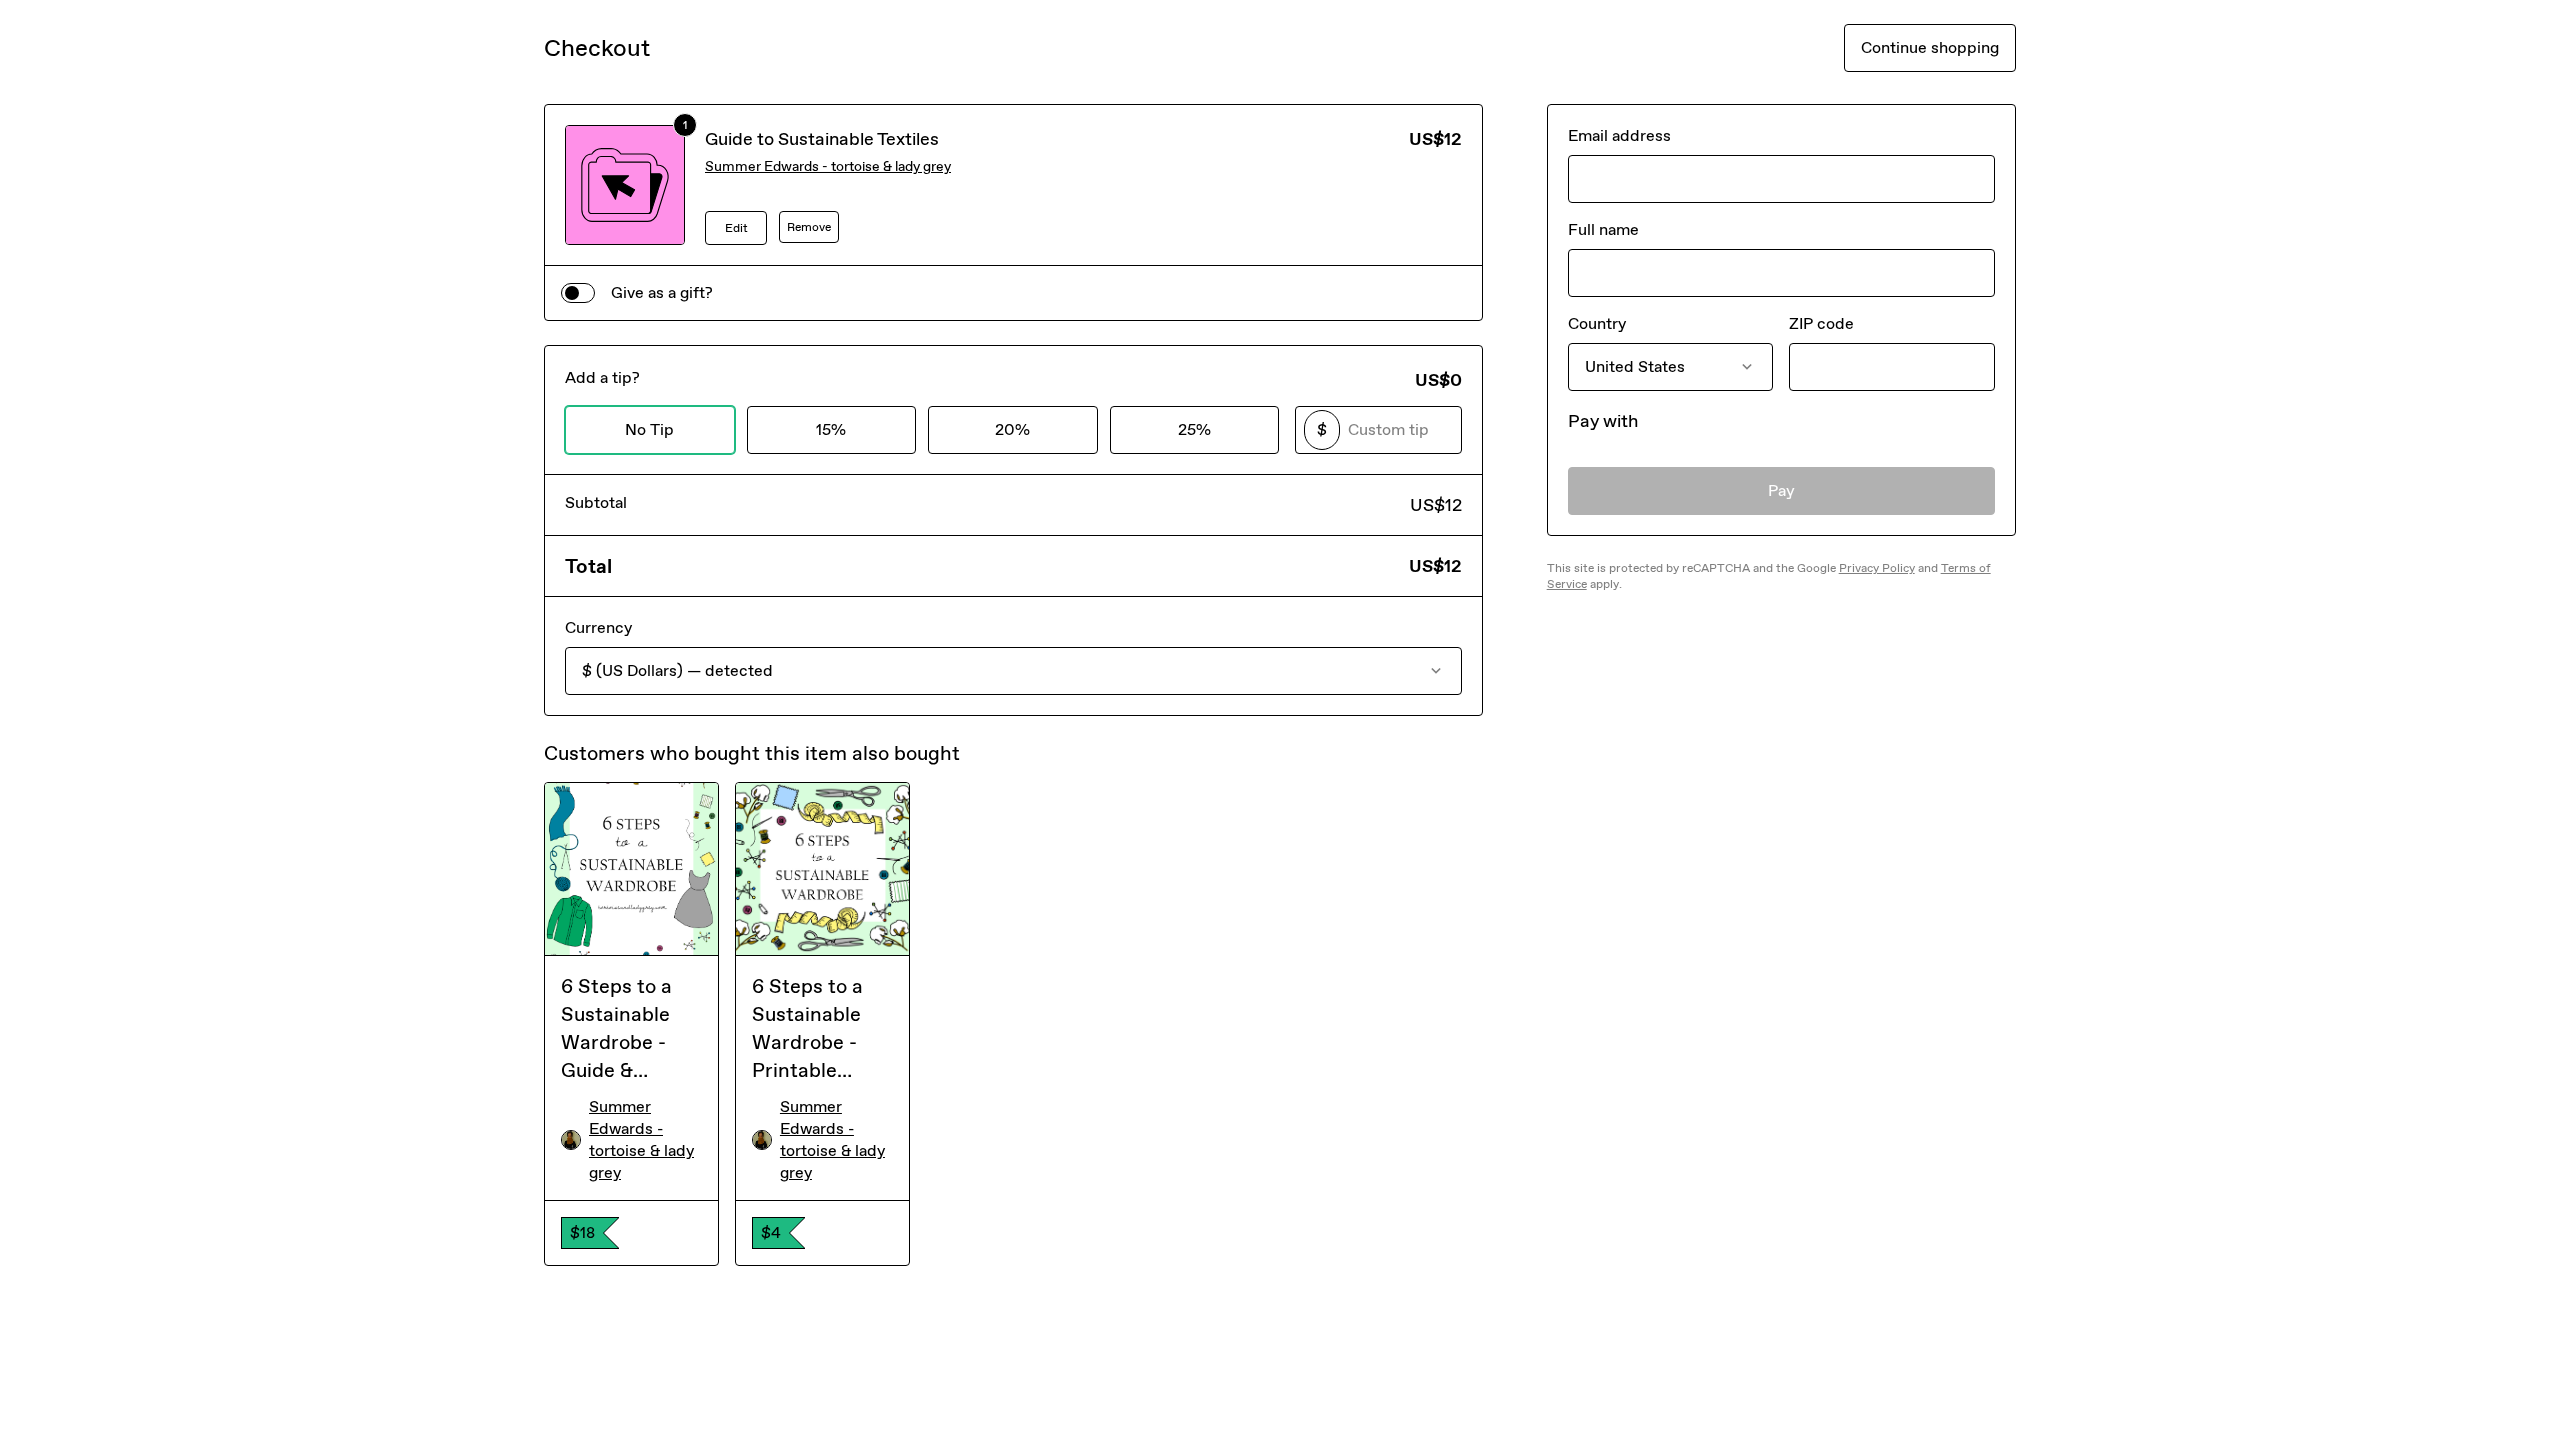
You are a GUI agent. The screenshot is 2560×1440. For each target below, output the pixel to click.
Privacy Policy (1877, 568)
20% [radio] (1012, 429)
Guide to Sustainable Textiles (822, 139)
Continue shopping (1930, 47)
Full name (1603, 229)
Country (1597, 323)
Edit (736, 228)
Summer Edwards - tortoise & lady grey (828, 166)
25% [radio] (1194, 429)
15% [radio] (831, 429)
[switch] (578, 293)
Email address (1619, 135)
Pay (1781, 490)
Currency (598, 627)
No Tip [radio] (649, 429)
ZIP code (1821, 323)
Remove (809, 227)
